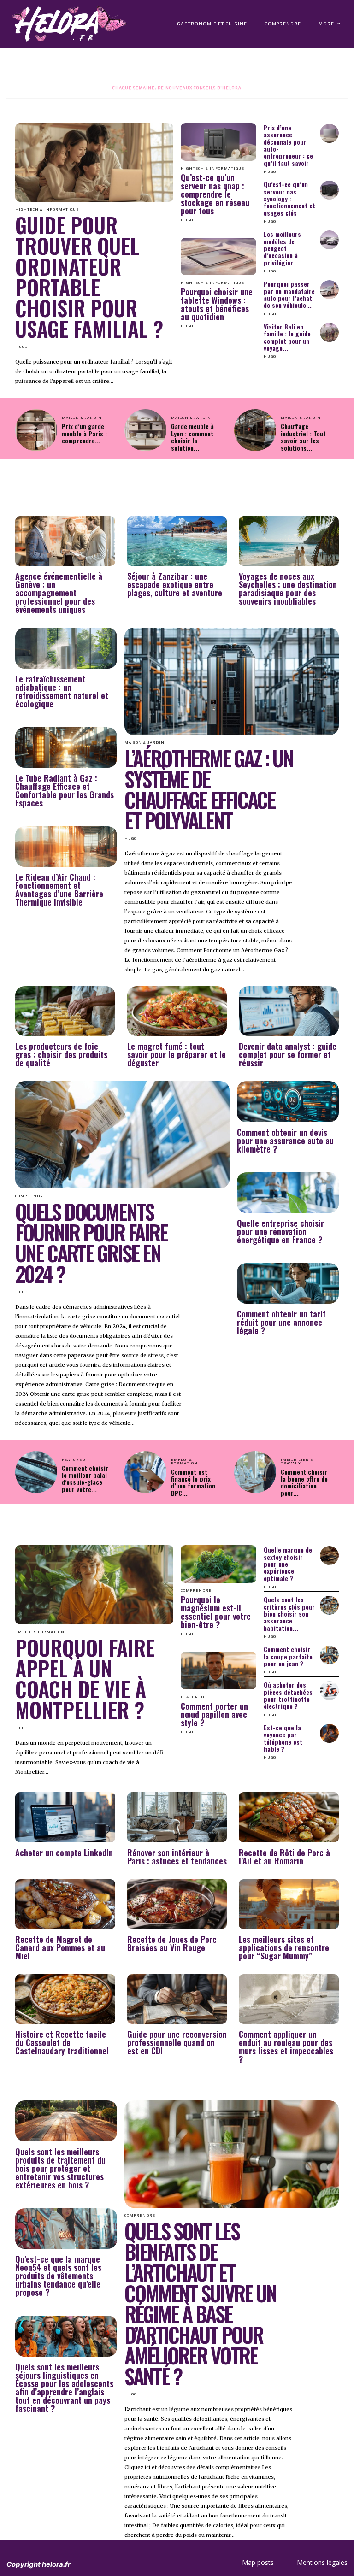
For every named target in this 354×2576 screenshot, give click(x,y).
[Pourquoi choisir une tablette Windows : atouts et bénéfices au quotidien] (218, 257)
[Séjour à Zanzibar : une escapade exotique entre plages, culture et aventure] (177, 541)
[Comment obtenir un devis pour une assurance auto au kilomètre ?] (288, 1101)
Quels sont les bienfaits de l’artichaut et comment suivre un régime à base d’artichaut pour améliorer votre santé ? (200, 2303)
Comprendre (196, 1591)
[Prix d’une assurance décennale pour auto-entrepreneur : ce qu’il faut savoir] (329, 133)
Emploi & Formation (184, 1462)
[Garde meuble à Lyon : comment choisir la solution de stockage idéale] (145, 430)
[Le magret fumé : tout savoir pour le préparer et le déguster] (177, 1011)
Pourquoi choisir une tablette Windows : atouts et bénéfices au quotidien (217, 304)
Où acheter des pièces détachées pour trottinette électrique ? (288, 1695)
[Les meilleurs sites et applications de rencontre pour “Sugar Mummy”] (289, 1904)
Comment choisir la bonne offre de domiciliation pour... (304, 1482)
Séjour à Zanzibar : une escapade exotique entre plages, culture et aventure (175, 584)
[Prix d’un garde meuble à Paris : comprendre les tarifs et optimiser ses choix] (36, 430)
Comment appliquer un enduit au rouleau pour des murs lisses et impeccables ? (286, 2047)
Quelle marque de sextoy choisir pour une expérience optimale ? (288, 1564)
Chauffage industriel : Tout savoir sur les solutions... (303, 437)
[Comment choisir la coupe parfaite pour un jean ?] (329, 1655)
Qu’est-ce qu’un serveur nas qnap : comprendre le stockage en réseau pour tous (215, 194)
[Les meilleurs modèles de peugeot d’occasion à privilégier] (329, 240)
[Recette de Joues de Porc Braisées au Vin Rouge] (177, 1904)
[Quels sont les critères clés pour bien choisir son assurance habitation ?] (329, 1605)
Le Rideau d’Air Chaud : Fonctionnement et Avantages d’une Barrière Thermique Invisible (59, 889)
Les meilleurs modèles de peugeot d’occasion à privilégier (282, 248)
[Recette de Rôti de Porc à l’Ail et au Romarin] (289, 1817)
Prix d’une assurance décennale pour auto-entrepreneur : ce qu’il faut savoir (288, 145)
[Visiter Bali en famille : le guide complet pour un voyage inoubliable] (329, 332)
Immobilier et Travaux (298, 1462)
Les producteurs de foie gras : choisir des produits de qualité (61, 1054)
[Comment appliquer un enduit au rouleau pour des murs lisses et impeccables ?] (289, 1999)
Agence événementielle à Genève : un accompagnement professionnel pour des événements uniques (59, 593)
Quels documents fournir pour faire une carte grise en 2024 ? (91, 1242)
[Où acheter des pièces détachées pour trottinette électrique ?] (329, 1691)
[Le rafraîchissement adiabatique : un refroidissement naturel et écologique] (66, 648)
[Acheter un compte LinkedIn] (65, 1817)
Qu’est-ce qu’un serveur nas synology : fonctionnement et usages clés (289, 198)
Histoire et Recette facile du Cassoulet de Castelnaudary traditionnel (62, 2042)
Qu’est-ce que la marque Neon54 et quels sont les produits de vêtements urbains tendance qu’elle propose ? (58, 2276)
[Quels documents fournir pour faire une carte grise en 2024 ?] (122, 1135)
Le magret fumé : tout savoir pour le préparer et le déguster (177, 1054)
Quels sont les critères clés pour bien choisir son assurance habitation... (289, 1614)
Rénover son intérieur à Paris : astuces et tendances (177, 1857)
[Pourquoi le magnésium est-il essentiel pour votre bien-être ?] (218, 1564)
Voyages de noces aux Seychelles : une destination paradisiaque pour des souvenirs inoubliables (288, 588)
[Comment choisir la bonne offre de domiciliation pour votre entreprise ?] (255, 1472)
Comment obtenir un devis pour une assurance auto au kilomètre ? (285, 1141)
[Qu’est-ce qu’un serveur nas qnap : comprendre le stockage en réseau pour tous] (218, 142)
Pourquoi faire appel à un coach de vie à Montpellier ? (85, 1678)
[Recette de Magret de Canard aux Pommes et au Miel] (65, 1904)
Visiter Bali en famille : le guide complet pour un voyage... (287, 337)
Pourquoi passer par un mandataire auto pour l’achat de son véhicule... (289, 294)
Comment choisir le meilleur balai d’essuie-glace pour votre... (85, 1479)
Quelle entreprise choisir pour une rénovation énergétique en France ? (280, 1231)
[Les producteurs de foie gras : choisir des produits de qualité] (65, 1011)
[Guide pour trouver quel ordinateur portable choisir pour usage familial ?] (94, 163)
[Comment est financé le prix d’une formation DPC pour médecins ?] (145, 1472)
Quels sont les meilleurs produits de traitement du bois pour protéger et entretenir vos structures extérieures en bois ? (60, 2168)
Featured (74, 1460)
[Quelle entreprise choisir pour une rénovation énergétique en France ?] (288, 1193)
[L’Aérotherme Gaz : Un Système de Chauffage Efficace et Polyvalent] (232, 681)
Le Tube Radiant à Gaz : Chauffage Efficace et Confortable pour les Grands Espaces (65, 790)
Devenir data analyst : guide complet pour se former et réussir (288, 1054)
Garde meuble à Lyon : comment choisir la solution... (192, 437)
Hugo (21, 347)
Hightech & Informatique (212, 169)
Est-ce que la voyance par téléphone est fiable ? (283, 1738)
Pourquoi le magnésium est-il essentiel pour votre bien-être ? (216, 1612)
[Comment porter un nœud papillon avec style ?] (218, 1670)
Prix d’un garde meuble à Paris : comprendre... (84, 433)
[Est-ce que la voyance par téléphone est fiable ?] (329, 1733)
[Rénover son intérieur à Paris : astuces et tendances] (177, 1817)
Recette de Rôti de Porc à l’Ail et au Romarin (284, 1857)
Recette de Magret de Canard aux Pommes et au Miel (60, 1947)
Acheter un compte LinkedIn (64, 1853)
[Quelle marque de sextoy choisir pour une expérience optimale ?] (329, 1556)
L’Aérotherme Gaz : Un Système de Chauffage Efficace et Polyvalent (209, 789)
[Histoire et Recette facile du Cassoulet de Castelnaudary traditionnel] (65, 1999)
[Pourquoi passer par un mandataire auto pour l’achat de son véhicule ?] (329, 290)
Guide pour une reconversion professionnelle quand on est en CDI (177, 2042)
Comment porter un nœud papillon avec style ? (214, 1714)
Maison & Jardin (82, 418)
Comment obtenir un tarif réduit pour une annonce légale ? (281, 1322)
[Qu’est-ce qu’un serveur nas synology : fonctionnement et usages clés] (329, 190)
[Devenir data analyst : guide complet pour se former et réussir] (289, 1011)
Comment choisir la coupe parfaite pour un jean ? (288, 1656)
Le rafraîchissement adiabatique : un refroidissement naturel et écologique (62, 691)
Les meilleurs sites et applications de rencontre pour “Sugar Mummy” (284, 1947)
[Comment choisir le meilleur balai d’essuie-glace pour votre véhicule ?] (36, 1472)
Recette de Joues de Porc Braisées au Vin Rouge (172, 1943)
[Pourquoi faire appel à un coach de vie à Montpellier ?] (94, 1585)
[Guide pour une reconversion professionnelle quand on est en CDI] (177, 1999)
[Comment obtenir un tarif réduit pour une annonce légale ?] (288, 1283)
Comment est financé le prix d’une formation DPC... (193, 1482)
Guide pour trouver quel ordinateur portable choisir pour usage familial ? (89, 276)
